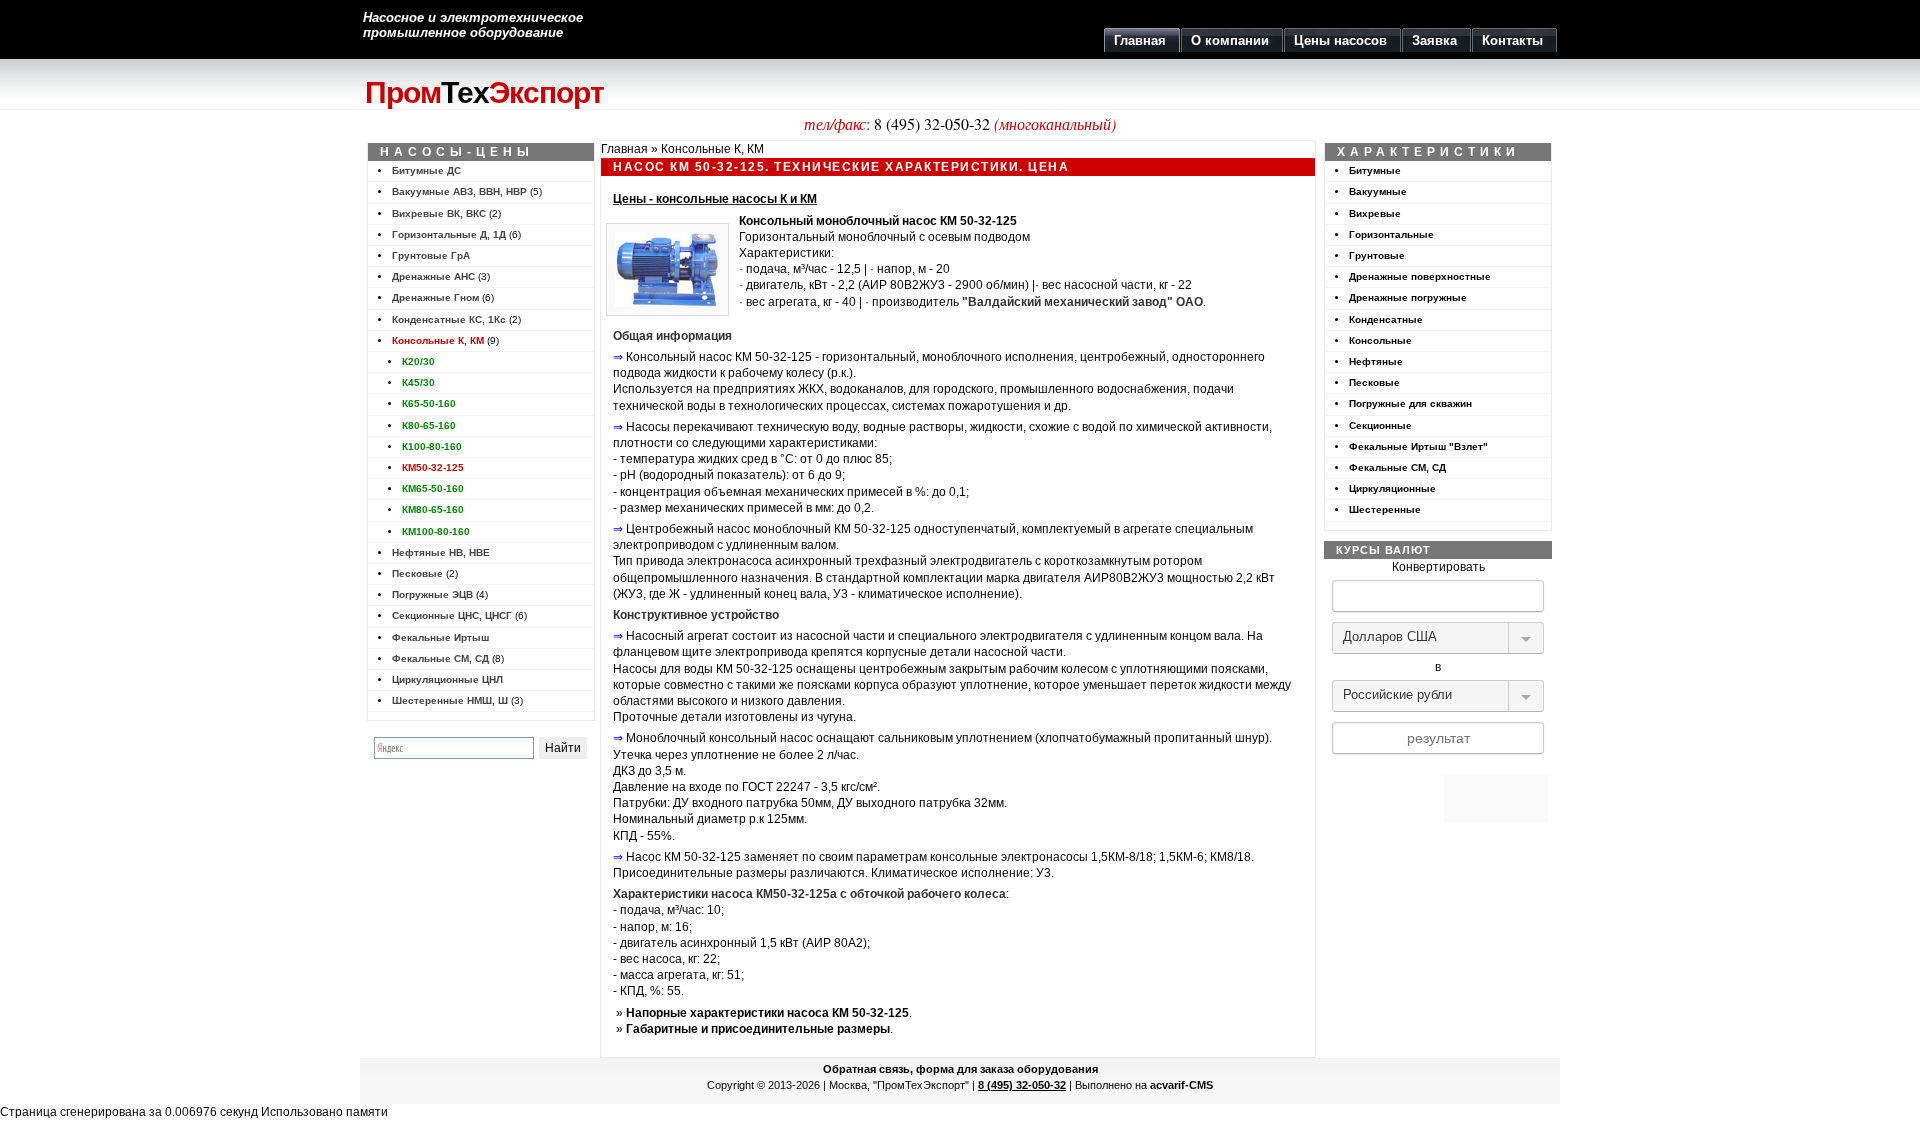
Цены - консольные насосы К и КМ (715, 199)
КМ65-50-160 (433, 488)
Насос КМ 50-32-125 (683, 857)
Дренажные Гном (435, 297)
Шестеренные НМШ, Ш (450, 700)
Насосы (648, 427)
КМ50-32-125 (433, 467)
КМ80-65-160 (433, 509)
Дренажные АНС (433, 276)
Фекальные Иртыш (440, 637)
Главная (624, 149)
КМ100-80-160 (436, 531)
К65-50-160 (429, 403)
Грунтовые (1377, 255)
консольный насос (761, 738)
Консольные (1380, 340)
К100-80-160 (432, 446)
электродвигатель (981, 561)
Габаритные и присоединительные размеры (758, 1029)
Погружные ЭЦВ (432, 594)
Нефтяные (1376, 361)
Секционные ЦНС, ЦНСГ (452, 615)
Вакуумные (1378, 191)
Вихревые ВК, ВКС (439, 213)
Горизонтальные (1391, 234)
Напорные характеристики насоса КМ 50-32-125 (767, 1013)
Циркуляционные (1392, 488)
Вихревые (1375, 213)
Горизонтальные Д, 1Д (449, 234)
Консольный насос (679, 357)
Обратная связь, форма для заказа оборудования (960, 1069)
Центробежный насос (688, 529)
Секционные (1380, 425)
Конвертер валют (1438, 767)
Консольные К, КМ (438, 340)
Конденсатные (1386, 319)
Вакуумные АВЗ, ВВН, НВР (459, 191)
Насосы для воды (663, 669)
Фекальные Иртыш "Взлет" (1418, 446)
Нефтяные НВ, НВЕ (441, 552)
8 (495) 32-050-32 (932, 123)
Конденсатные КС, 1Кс (449, 319)
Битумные (1375, 170)
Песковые (417, 573)
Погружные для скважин (1410, 403)
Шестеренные (1385, 509)
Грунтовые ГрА (431, 255)
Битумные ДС (426, 170)
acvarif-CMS (1181, 1085)
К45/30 (418, 382)
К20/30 (418, 361)
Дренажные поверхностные (1420, 276)
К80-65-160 (429, 425)
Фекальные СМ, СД (440, 658)
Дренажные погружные (1408, 297)
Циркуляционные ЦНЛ (447, 679)
